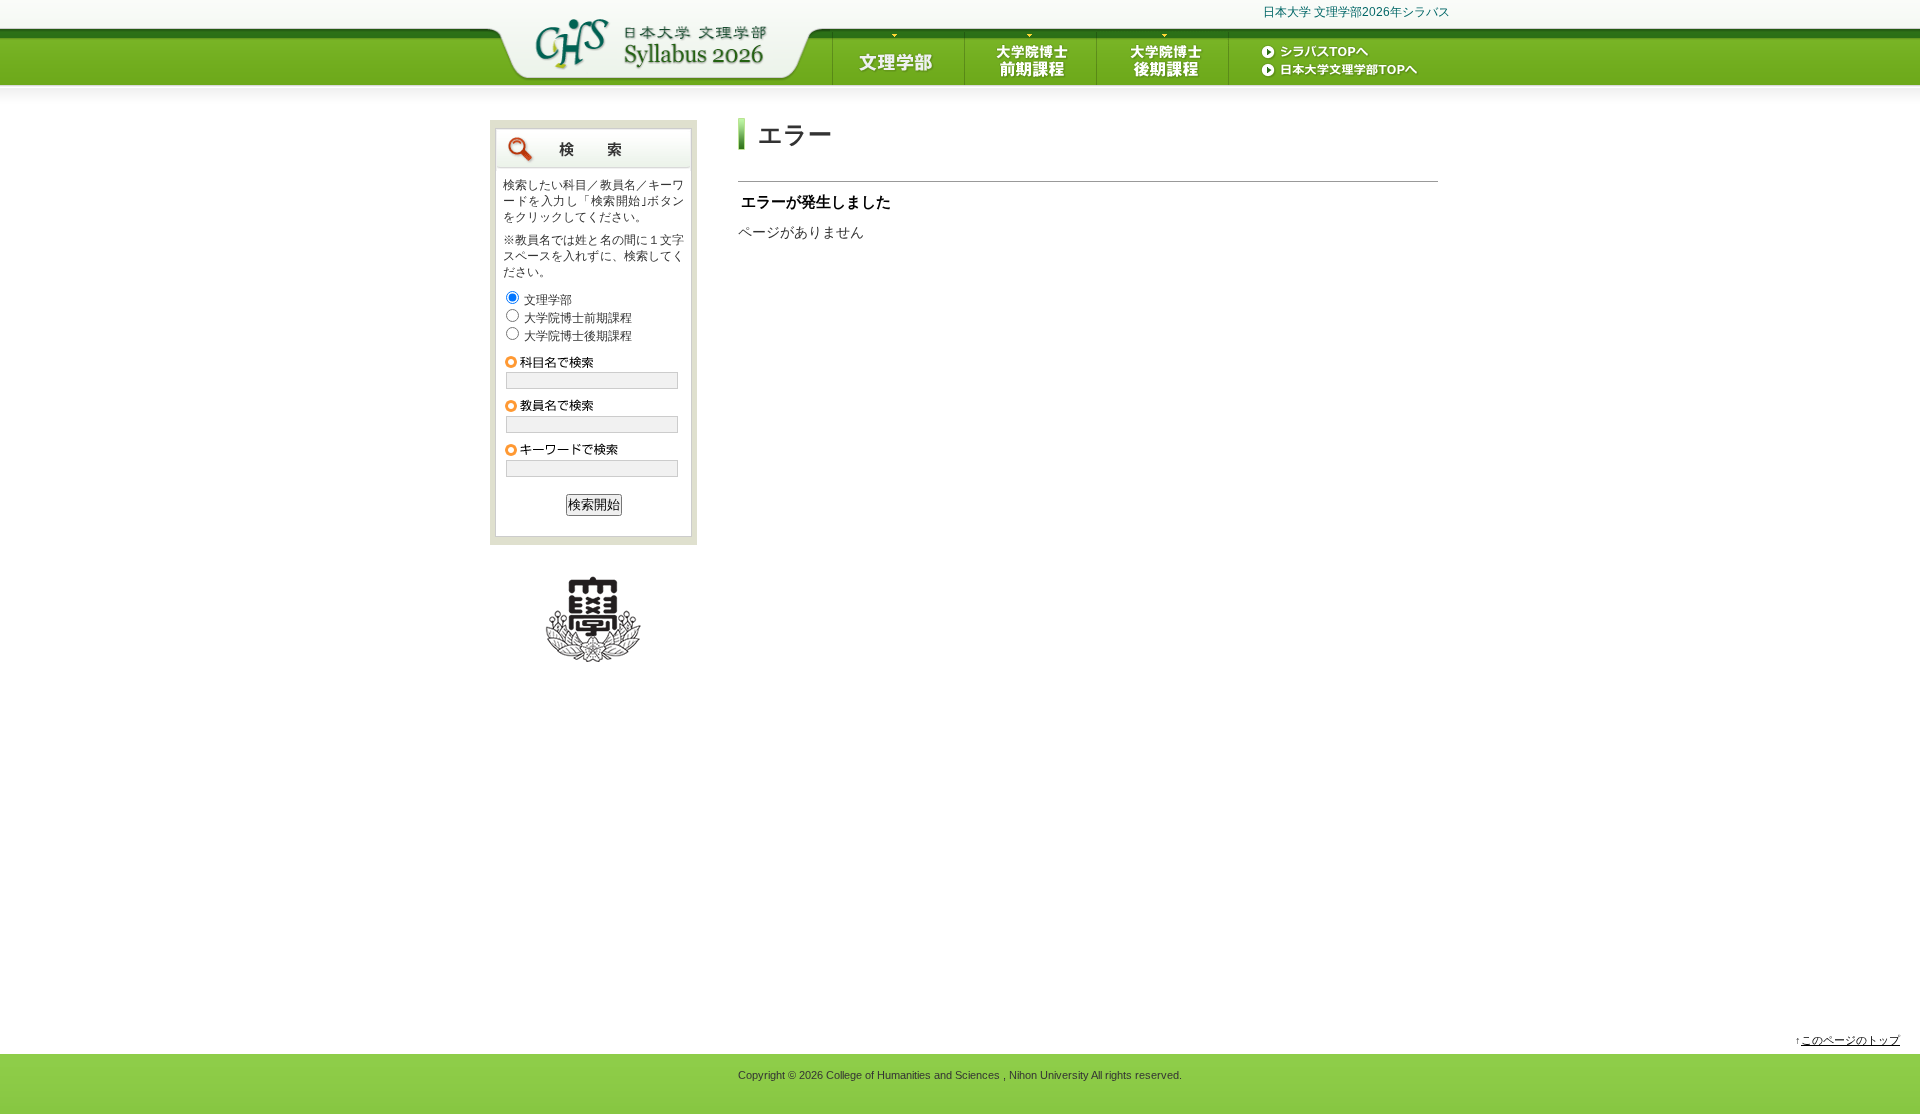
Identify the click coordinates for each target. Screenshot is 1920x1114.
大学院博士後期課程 (578, 336)
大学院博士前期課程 (578, 318)
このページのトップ (1850, 1040)
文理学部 (548, 300)
